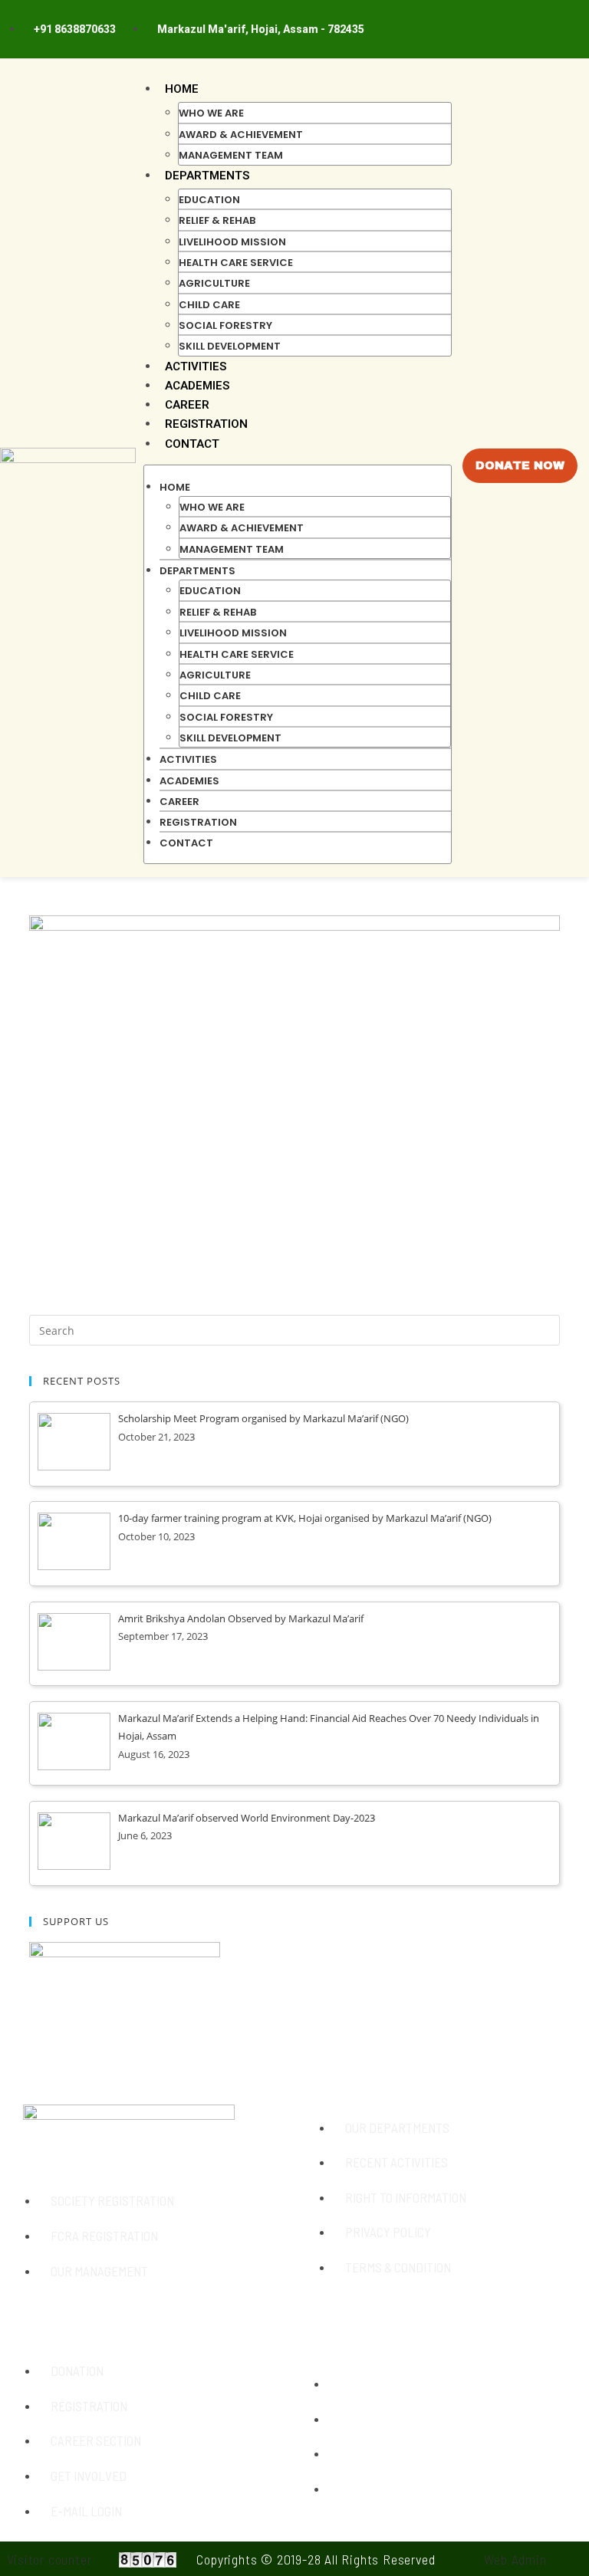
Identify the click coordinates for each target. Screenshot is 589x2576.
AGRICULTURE (214, 283)
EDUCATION (209, 200)
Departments (207, 176)
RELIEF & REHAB (217, 220)
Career (187, 405)
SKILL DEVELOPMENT (230, 346)
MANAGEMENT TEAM (231, 155)
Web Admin (515, 2559)
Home (182, 89)
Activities (196, 366)
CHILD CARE (209, 305)
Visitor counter (49, 2559)
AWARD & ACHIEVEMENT (241, 135)
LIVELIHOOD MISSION (232, 242)
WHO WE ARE (211, 113)
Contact (192, 444)
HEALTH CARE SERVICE (236, 263)
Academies (197, 386)
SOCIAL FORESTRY (225, 325)
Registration (206, 424)
